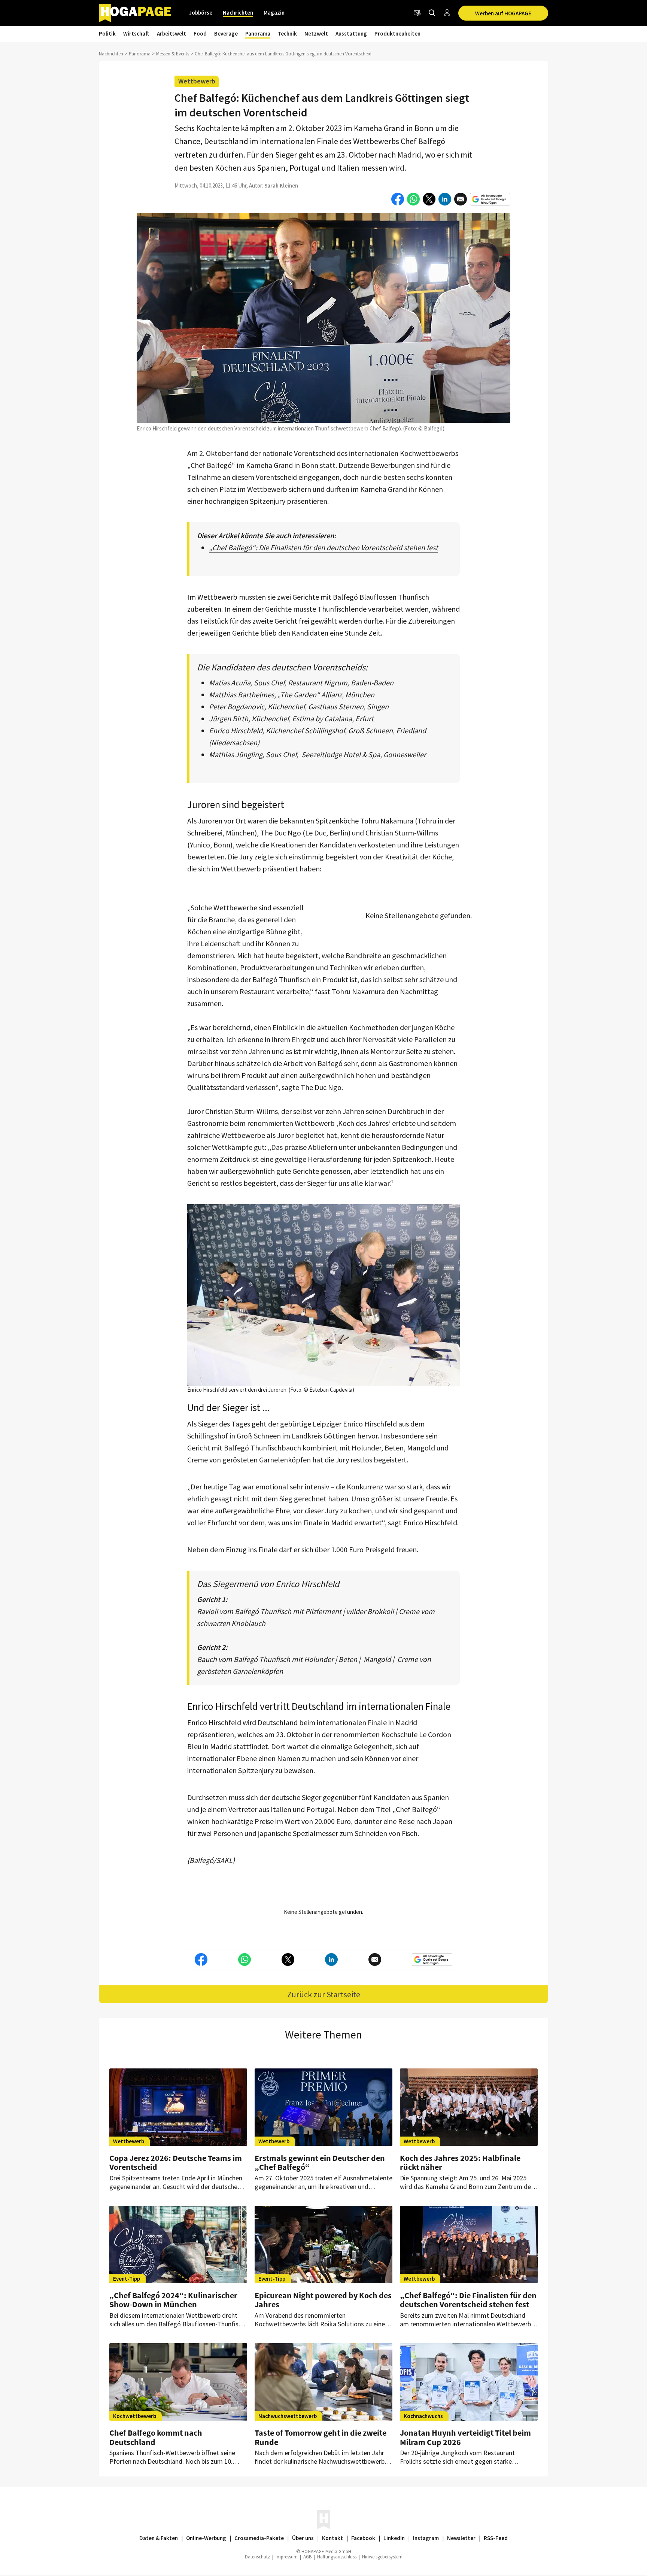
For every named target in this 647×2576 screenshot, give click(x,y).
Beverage (226, 34)
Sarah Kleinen (281, 185)
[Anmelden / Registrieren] (447, 13)
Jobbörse (201, 13)
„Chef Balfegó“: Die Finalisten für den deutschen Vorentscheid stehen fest (323, 547)
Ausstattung (351, 34)
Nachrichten (238, 13)
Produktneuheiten (397, 34)
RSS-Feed (496, 2538)
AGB (307, 2557)
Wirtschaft (136, 34)
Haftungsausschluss (337, 2557)
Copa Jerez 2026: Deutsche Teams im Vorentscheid (176, 2162)
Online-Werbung (206, 2538)
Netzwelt (316, 34)
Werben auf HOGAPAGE (503, 13)
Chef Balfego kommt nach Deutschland (156, 2437)
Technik (287, 34)
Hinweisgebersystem (382, 2557)
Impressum (287, 2557)
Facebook (363, 2538)
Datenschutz (257, 2557)
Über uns (303, 2538)
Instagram (426, 2538)
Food (200, 34)
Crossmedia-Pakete (259, 2538)
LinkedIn (394, 2538)
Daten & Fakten (159, 2538)
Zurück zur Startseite (324, 1994)
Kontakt (332, 2538)
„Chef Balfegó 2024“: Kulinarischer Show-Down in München (173, 2300)
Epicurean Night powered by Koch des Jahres (323, 2300)
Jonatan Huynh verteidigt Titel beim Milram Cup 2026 (465, 2437)
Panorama (258, 34)
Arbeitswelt (171, 34)
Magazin (274, 13)
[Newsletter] (417, 13)
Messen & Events (173, 54)
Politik (107, 34)
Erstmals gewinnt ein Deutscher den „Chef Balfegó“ (320, 2162)
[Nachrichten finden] (432, 13)
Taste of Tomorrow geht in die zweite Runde (321, 2437)
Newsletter (461, 2538)
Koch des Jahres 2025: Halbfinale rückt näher (460, 2162)
